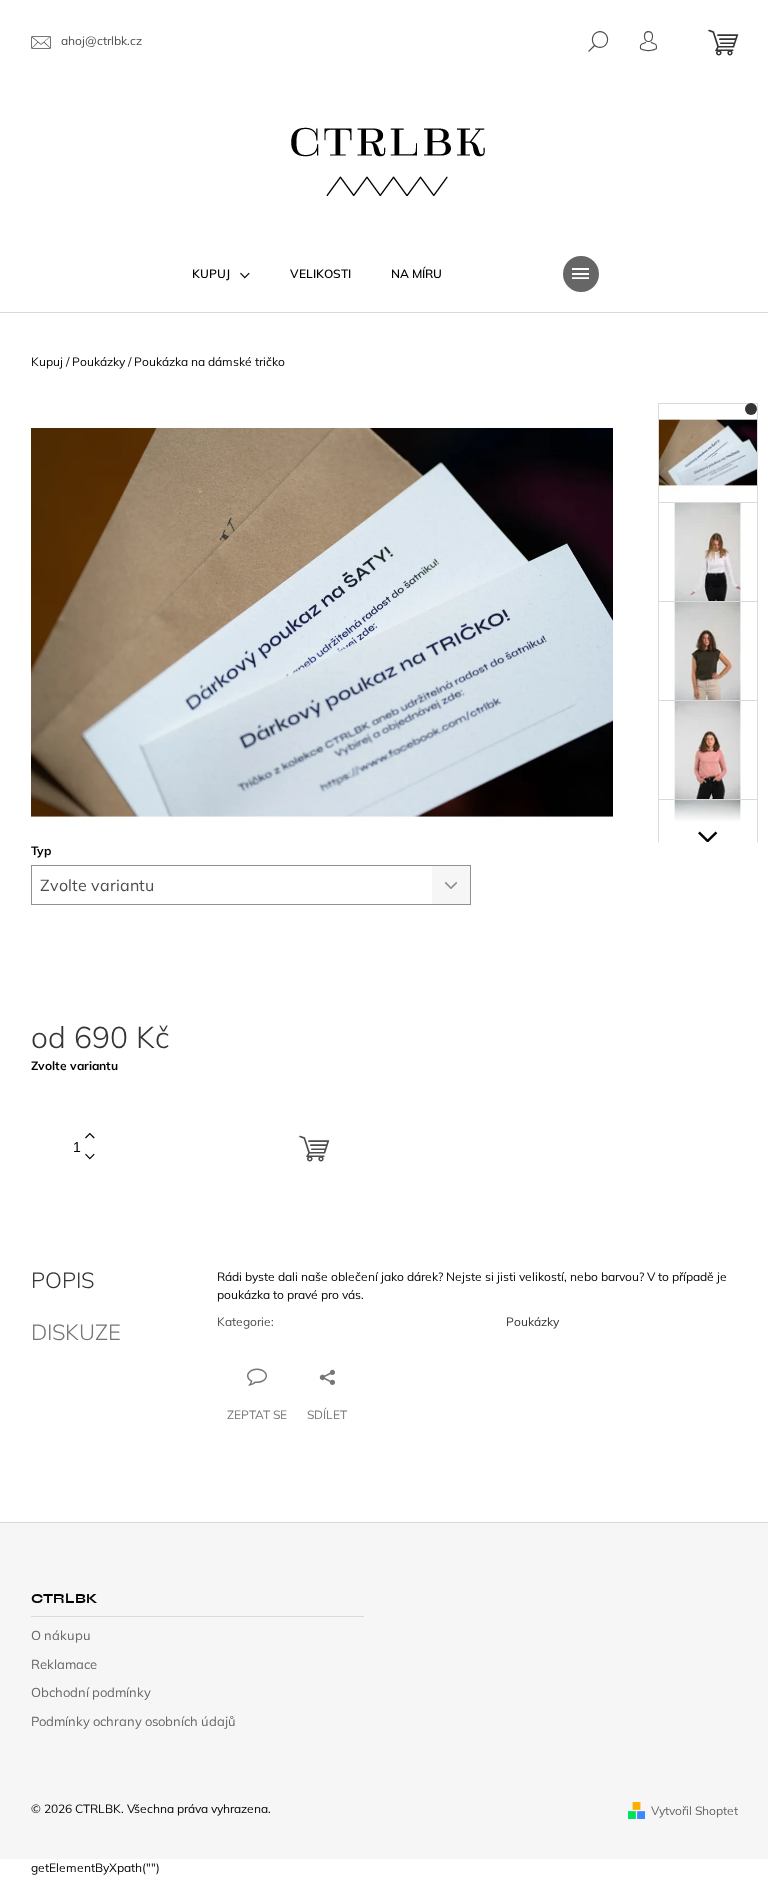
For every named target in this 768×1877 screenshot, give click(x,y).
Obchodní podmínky (91, 1692)
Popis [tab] (62, 1280)
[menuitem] (221, 274)
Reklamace (64, 1664)
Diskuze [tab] (76, 1332)
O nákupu (61, 1635)
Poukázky (532, 1321)
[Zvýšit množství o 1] (90, 1136)
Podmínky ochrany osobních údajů (133, 1721)
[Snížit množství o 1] (90, 1157)
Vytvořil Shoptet (694, 1810)
